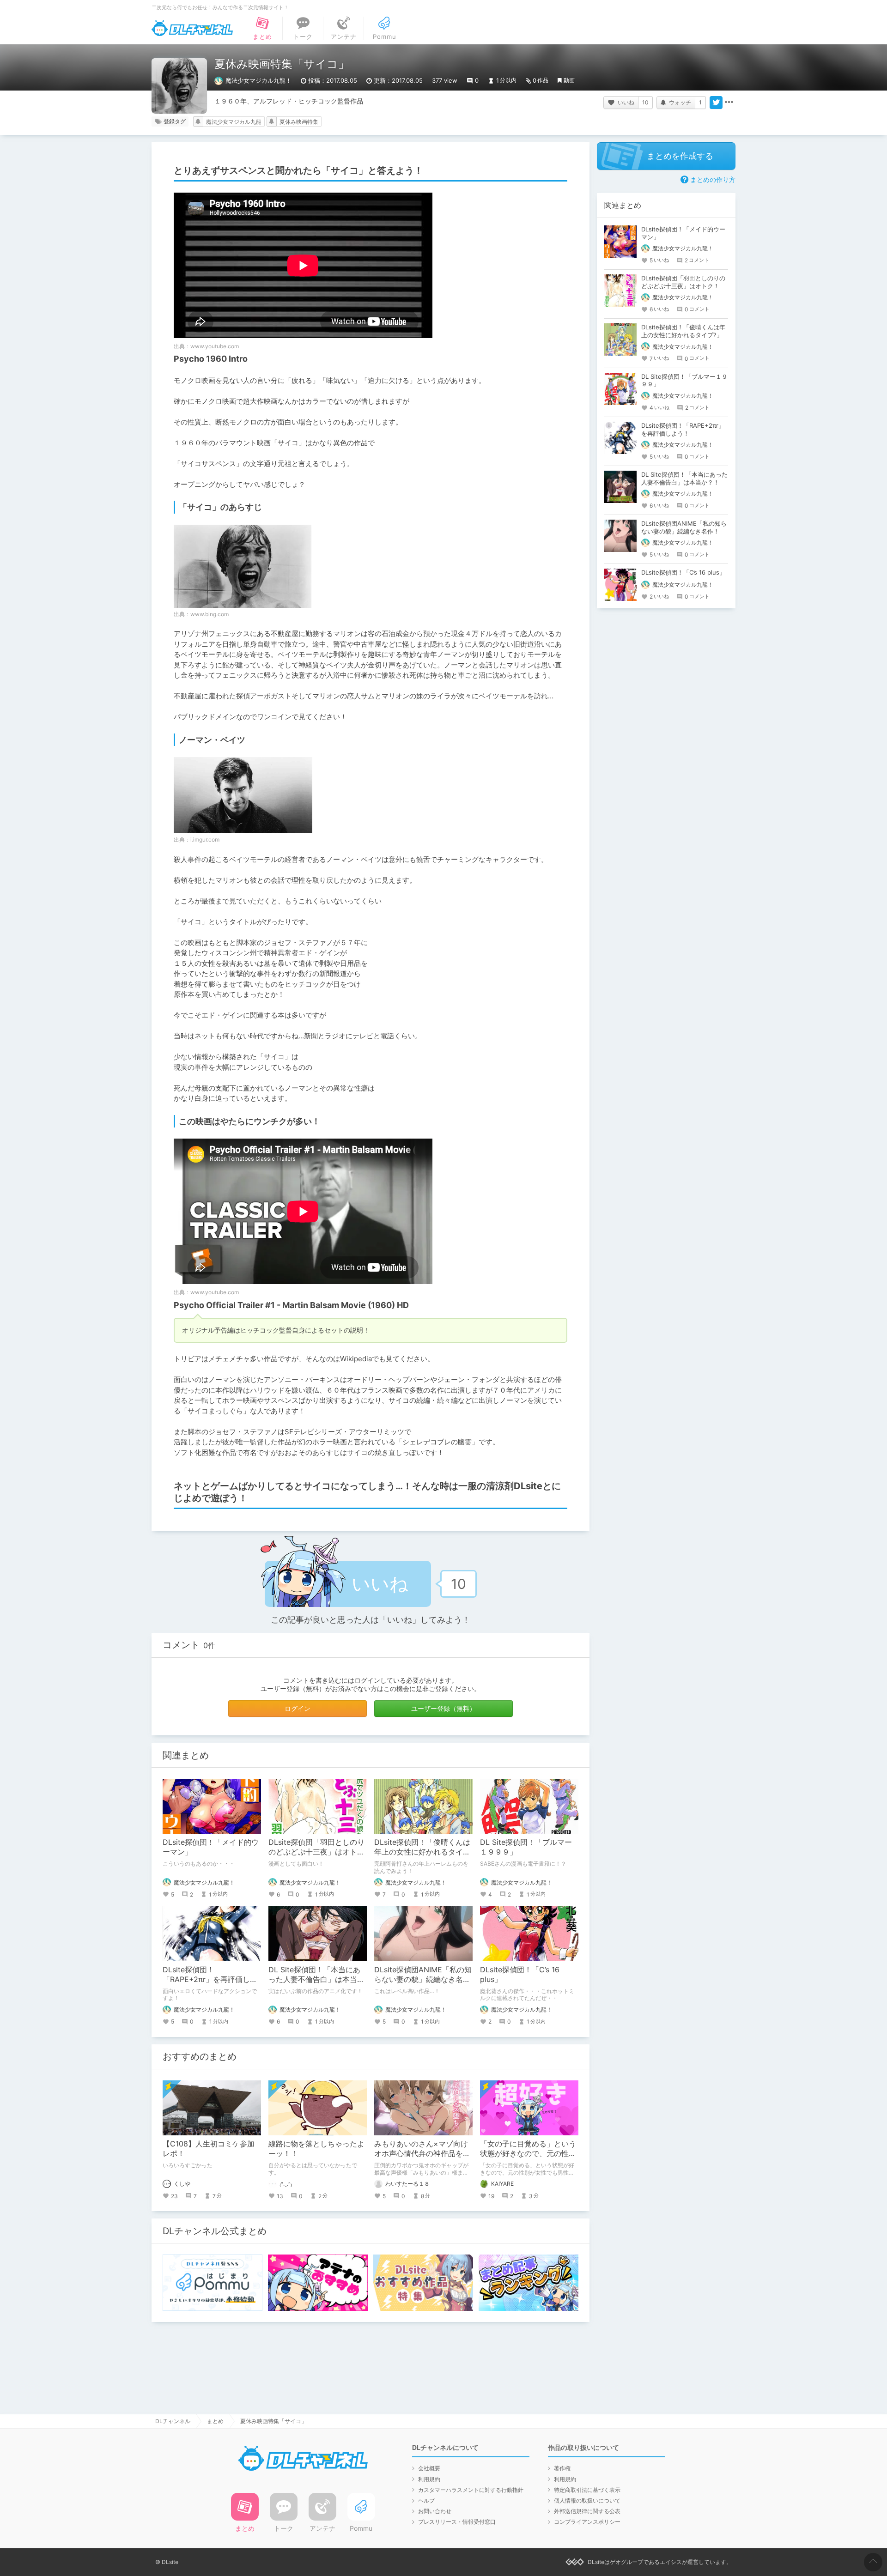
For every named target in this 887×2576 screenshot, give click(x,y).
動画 (569, 80)
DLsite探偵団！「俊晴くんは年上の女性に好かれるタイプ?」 (422, 1852)
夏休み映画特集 (299, 122)
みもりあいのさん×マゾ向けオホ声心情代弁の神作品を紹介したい (422, 2153)
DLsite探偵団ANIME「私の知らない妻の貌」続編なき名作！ (423, 1979)
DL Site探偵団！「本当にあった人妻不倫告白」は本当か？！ (314, 1979)
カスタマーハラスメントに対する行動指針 (471, 2490)
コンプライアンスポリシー (587, 2522)
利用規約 (429, 2479)
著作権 (562, 2468)
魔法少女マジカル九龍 (234, 122)
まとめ (215, 2421)
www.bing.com (210, 614)
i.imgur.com (205, 839)
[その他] (729, 103)
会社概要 (429, 2468)
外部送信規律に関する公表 (587, 2511)
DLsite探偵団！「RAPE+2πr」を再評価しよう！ (210, 1979)
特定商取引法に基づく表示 (587, 2490)
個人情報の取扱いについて (587, 2500)
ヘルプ (426, 2500)
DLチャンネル (192, 28)
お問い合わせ (435, 2511)
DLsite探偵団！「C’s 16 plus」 (683, 572)
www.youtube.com (215, 346)
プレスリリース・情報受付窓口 (457, 2522)
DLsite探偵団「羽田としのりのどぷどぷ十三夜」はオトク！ (316, 1852)
